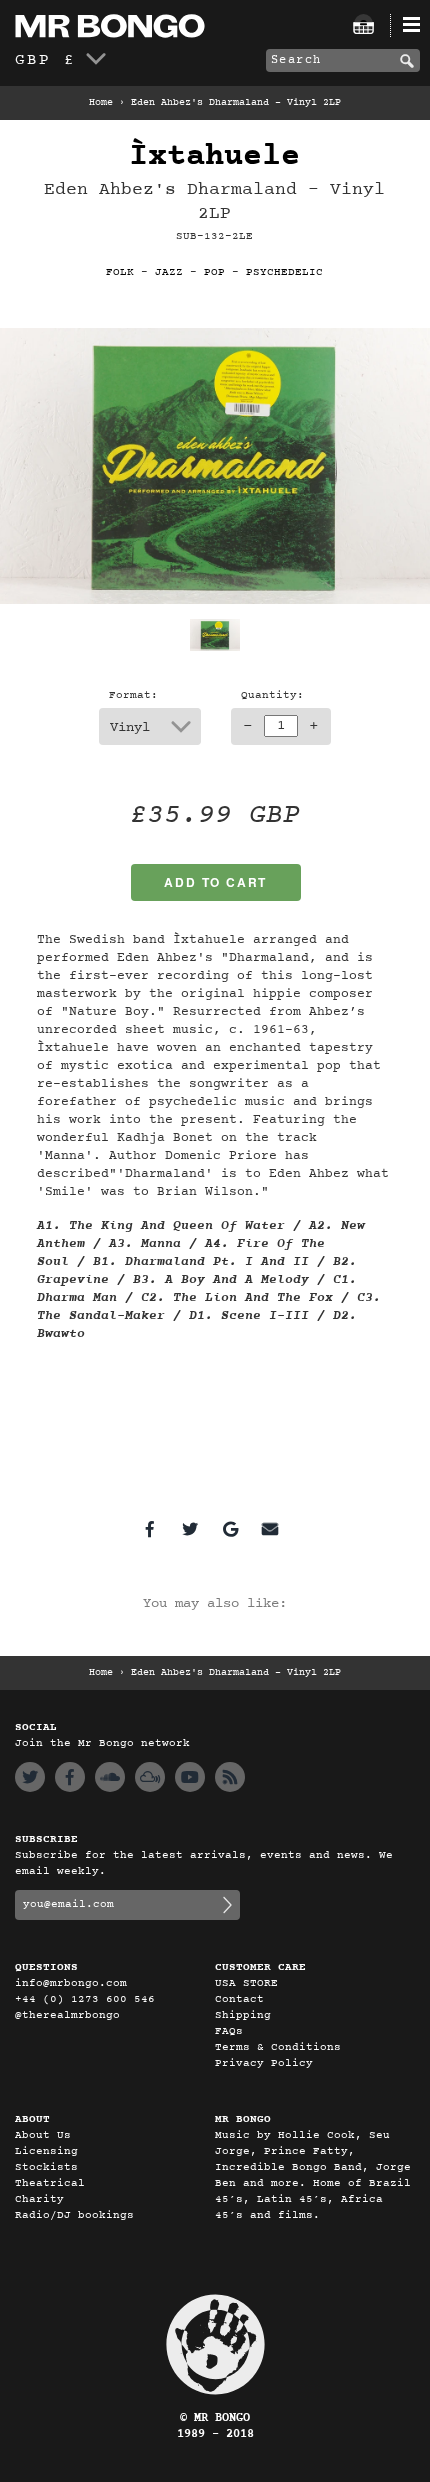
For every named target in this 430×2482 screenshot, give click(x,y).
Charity (39, 2199)
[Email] (270, 1529)
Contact (239, 1999)
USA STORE (246, 1983)
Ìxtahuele (214, 156)
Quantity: (272, 695)
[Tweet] (190, 1529)
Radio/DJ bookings (74, 2215)
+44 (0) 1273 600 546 (85, 1999)
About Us (43, 2135)
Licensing (46, 2151)
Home (101, 103)
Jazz (169, 272)
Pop (214, 272)
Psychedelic (284, 272)
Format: (133, 695)
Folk (120, 272)
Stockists (46, 2167)
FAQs (229, 2031)
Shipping (243, 2015)
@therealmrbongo (67, 2015)
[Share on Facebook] (150, 1529)
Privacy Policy (264, 2063)
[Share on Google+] (230, 1529)
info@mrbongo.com (71, 1983)
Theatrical (50, 2183)
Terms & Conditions (278, 2047)
